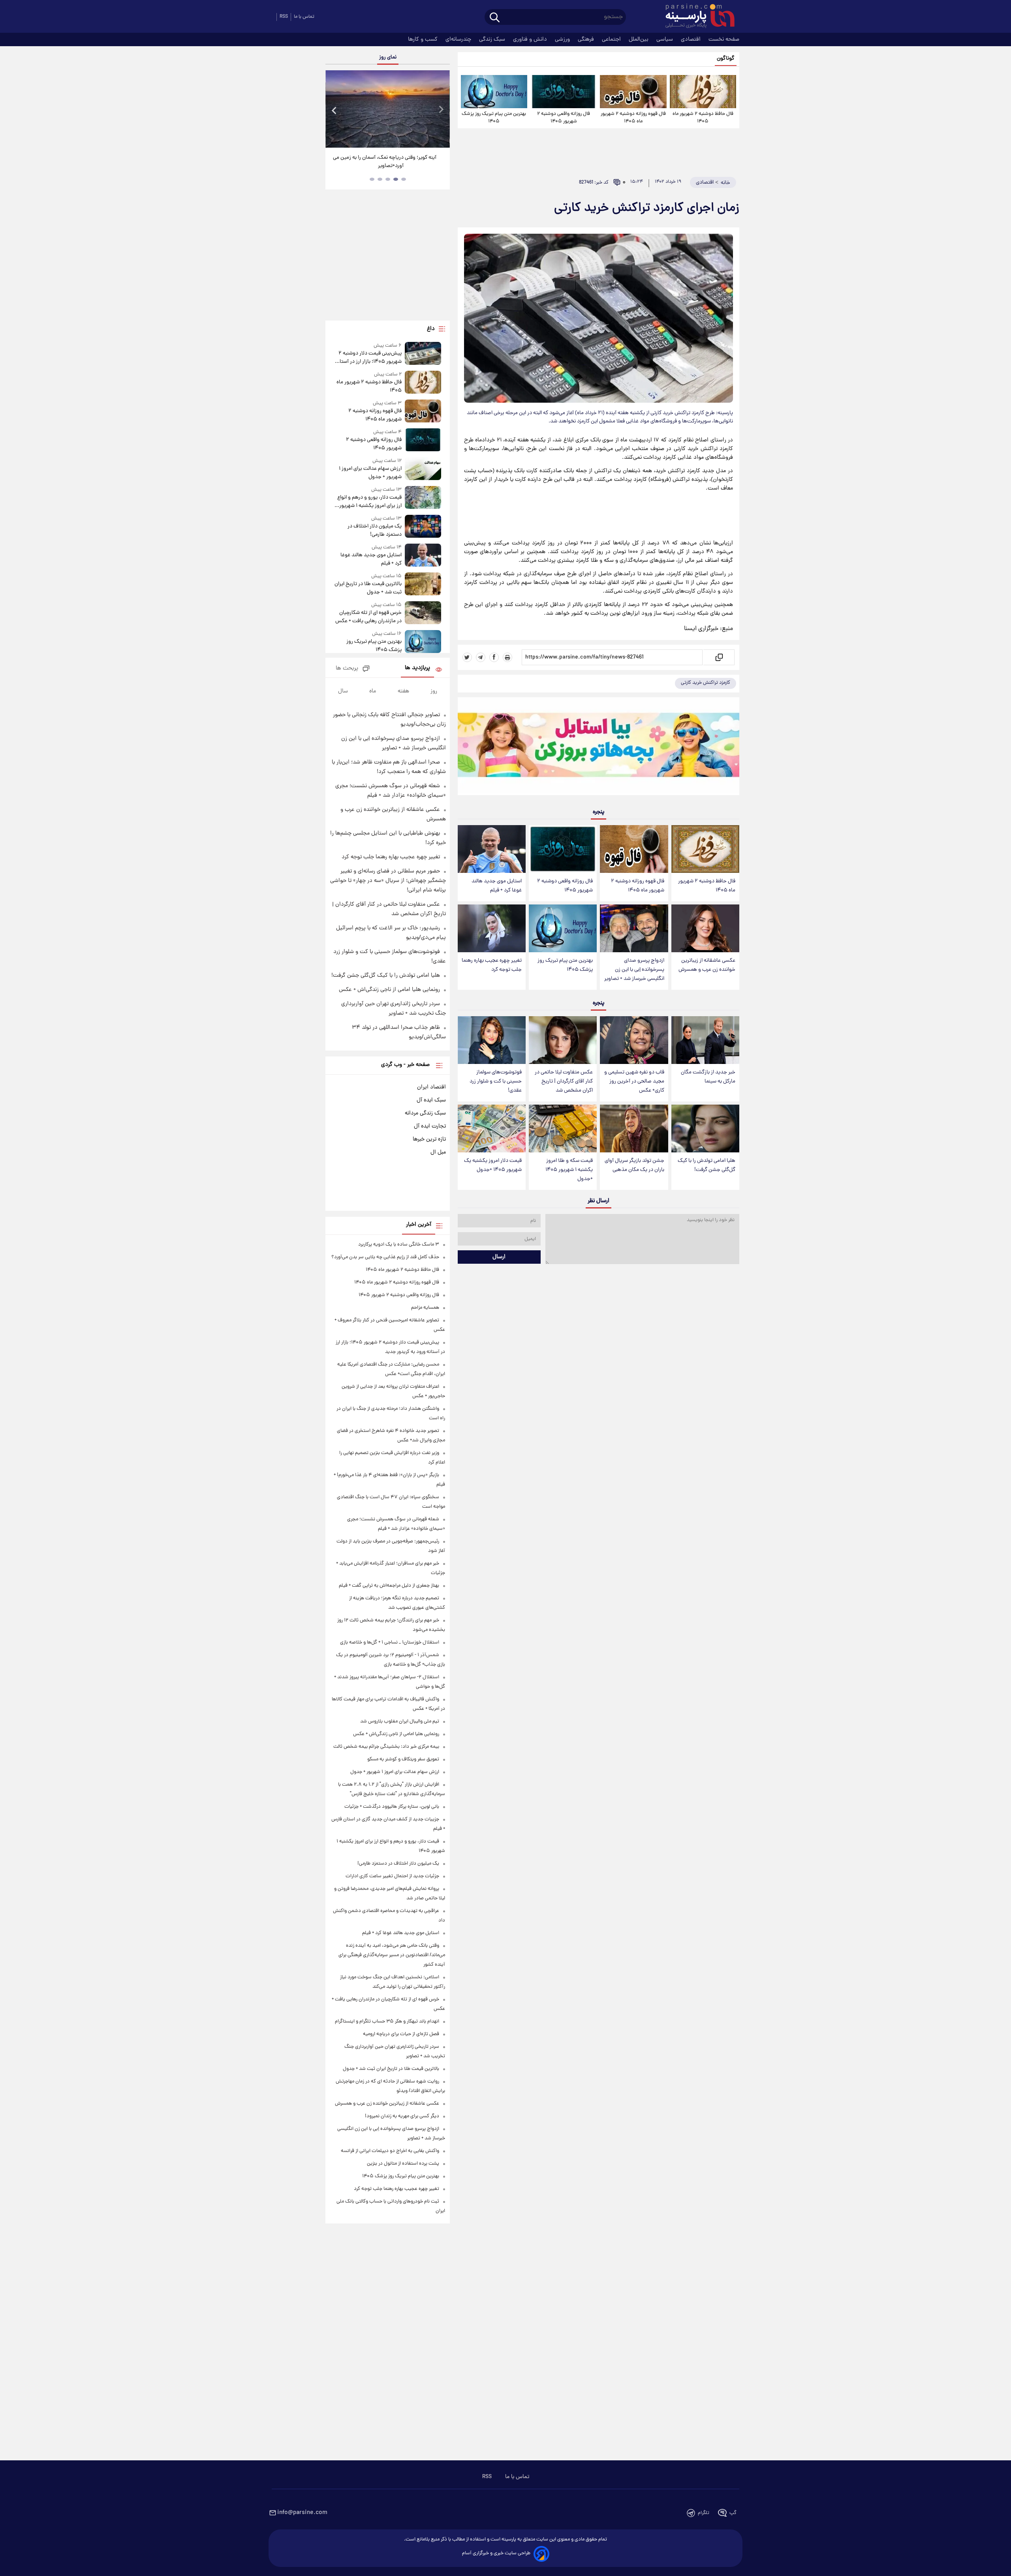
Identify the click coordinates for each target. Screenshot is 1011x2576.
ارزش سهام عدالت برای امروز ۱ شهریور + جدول (370, 473)
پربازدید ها (417, 668)
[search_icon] (495, 18)
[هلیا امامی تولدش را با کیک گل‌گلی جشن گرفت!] (705, 1129)
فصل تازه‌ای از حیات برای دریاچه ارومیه (401, 2034)
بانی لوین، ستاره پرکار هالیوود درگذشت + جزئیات (392, 1807)
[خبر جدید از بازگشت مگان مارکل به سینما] (705, 1040)
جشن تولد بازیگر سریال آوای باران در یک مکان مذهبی (634, 1165)
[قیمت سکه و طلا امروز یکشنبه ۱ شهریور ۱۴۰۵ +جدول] (563, 1129)
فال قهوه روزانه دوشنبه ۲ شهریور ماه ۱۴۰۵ (633, 118)
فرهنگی (587, 39)
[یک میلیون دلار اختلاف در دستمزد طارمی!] (423, 527)
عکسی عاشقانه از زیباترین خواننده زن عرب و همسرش (707, 965)
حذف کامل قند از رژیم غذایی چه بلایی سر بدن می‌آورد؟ (385, 1257)
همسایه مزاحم (425, 1308)
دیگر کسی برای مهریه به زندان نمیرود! (402, 2116)
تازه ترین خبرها (429, 1139)
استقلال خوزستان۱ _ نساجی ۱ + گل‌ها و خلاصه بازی (390, 1643)
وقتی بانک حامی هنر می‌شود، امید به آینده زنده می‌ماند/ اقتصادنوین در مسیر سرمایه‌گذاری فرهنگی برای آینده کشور (392, 1955)
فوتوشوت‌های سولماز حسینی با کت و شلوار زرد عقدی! (496, 1082)
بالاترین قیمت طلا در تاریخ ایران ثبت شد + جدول (368, 588)
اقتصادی (692, 39)
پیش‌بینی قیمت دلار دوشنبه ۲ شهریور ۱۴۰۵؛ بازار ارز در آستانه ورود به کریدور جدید (368, 358)
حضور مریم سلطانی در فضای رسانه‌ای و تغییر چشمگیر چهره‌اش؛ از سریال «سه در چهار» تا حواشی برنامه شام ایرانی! (388, 881)
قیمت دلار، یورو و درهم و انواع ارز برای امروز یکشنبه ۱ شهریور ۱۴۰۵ (369, 502)
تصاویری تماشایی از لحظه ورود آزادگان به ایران (388, 158)
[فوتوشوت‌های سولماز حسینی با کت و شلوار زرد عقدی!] (492, 1040)
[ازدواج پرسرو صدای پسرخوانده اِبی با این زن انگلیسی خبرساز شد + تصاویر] (634, 928)
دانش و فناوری (531, 39)
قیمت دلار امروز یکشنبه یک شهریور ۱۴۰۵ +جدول (493, 1165)
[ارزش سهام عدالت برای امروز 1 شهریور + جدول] (423, 469)
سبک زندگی (493, 39)
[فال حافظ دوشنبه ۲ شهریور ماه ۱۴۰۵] (703, 92)
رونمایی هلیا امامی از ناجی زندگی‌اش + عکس (389, 990)
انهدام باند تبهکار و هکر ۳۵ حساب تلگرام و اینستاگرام (387, 2022)
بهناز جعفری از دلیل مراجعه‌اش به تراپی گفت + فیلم (389, 1586)
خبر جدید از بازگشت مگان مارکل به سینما (708, 1077)
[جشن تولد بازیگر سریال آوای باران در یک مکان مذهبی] (634, 1129)
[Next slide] (441, 110)
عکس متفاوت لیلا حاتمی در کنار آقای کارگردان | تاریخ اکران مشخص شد (564, 1082)
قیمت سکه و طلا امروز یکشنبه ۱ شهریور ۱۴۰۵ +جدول (569, 1170)
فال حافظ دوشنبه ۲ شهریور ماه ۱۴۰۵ (703, 118)
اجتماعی (612, 39)
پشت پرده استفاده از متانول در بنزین (403, 2164)
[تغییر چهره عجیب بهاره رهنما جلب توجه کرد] (492, 928)
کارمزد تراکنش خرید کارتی (706, 683)
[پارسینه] (696, 17)
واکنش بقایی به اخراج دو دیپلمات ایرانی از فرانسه (390, 2151)
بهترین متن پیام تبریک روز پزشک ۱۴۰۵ (494, 118)
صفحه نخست (724, 39)
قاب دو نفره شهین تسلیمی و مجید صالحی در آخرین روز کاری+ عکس (634, 1082)
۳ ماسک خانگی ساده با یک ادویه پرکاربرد (399, 1245)
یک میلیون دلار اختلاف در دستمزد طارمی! (374, 531)
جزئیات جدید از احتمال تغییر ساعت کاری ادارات (392, 1876)
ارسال (499, 1257)
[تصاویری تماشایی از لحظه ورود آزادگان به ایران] (387, 109)
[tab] (404, 179)
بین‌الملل (639, 39)
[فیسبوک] (494, 657)
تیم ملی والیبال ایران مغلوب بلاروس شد (400, 1721)
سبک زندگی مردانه (425, 1113)
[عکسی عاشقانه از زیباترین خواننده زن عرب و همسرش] (705, 928)
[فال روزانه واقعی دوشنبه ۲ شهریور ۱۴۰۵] (564, 92)
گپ (733, 2513)
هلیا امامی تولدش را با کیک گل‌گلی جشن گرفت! (707, 1165)
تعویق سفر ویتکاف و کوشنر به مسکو (403, 1759)
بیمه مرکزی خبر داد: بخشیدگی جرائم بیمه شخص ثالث (386, 1747)
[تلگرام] (481, 657)
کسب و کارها (424, 39)
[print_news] (507, 657)
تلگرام (704, 2513)
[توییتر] (467, 657)
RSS (284, 17)
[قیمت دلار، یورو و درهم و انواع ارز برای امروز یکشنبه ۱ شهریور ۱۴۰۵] (423, 498)
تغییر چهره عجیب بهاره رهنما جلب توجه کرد (492, 965)
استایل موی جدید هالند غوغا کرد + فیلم (497, 886)
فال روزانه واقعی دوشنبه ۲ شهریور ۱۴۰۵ (564, 118)
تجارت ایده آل (430, 1126)
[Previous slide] (334, 110)
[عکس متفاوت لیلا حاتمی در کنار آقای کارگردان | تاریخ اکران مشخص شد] (563, 1040)
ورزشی (563, 39)
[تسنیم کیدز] (599, 748)
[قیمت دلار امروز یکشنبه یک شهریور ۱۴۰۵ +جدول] (492, 1129)
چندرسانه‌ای (459, 39)
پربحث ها (347, 669)
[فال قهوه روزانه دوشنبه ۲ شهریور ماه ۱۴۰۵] (633, 92)
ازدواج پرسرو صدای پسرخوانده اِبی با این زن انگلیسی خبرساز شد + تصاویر (634, 970)
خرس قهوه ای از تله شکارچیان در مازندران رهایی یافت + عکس (368, 617)
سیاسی (665, 39)
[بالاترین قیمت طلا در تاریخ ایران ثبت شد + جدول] (423, 584)
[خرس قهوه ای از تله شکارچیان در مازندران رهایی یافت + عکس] (423, 613)
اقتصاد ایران (431, 1087)
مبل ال (438, 1152)
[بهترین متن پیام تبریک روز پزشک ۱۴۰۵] (494, 92)
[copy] (719, 657)
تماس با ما (304, 17)
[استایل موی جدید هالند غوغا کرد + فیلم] (492, 849)
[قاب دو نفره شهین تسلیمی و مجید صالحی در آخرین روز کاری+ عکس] (634, 1040)
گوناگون (726, 59)
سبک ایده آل (431, 1100)
